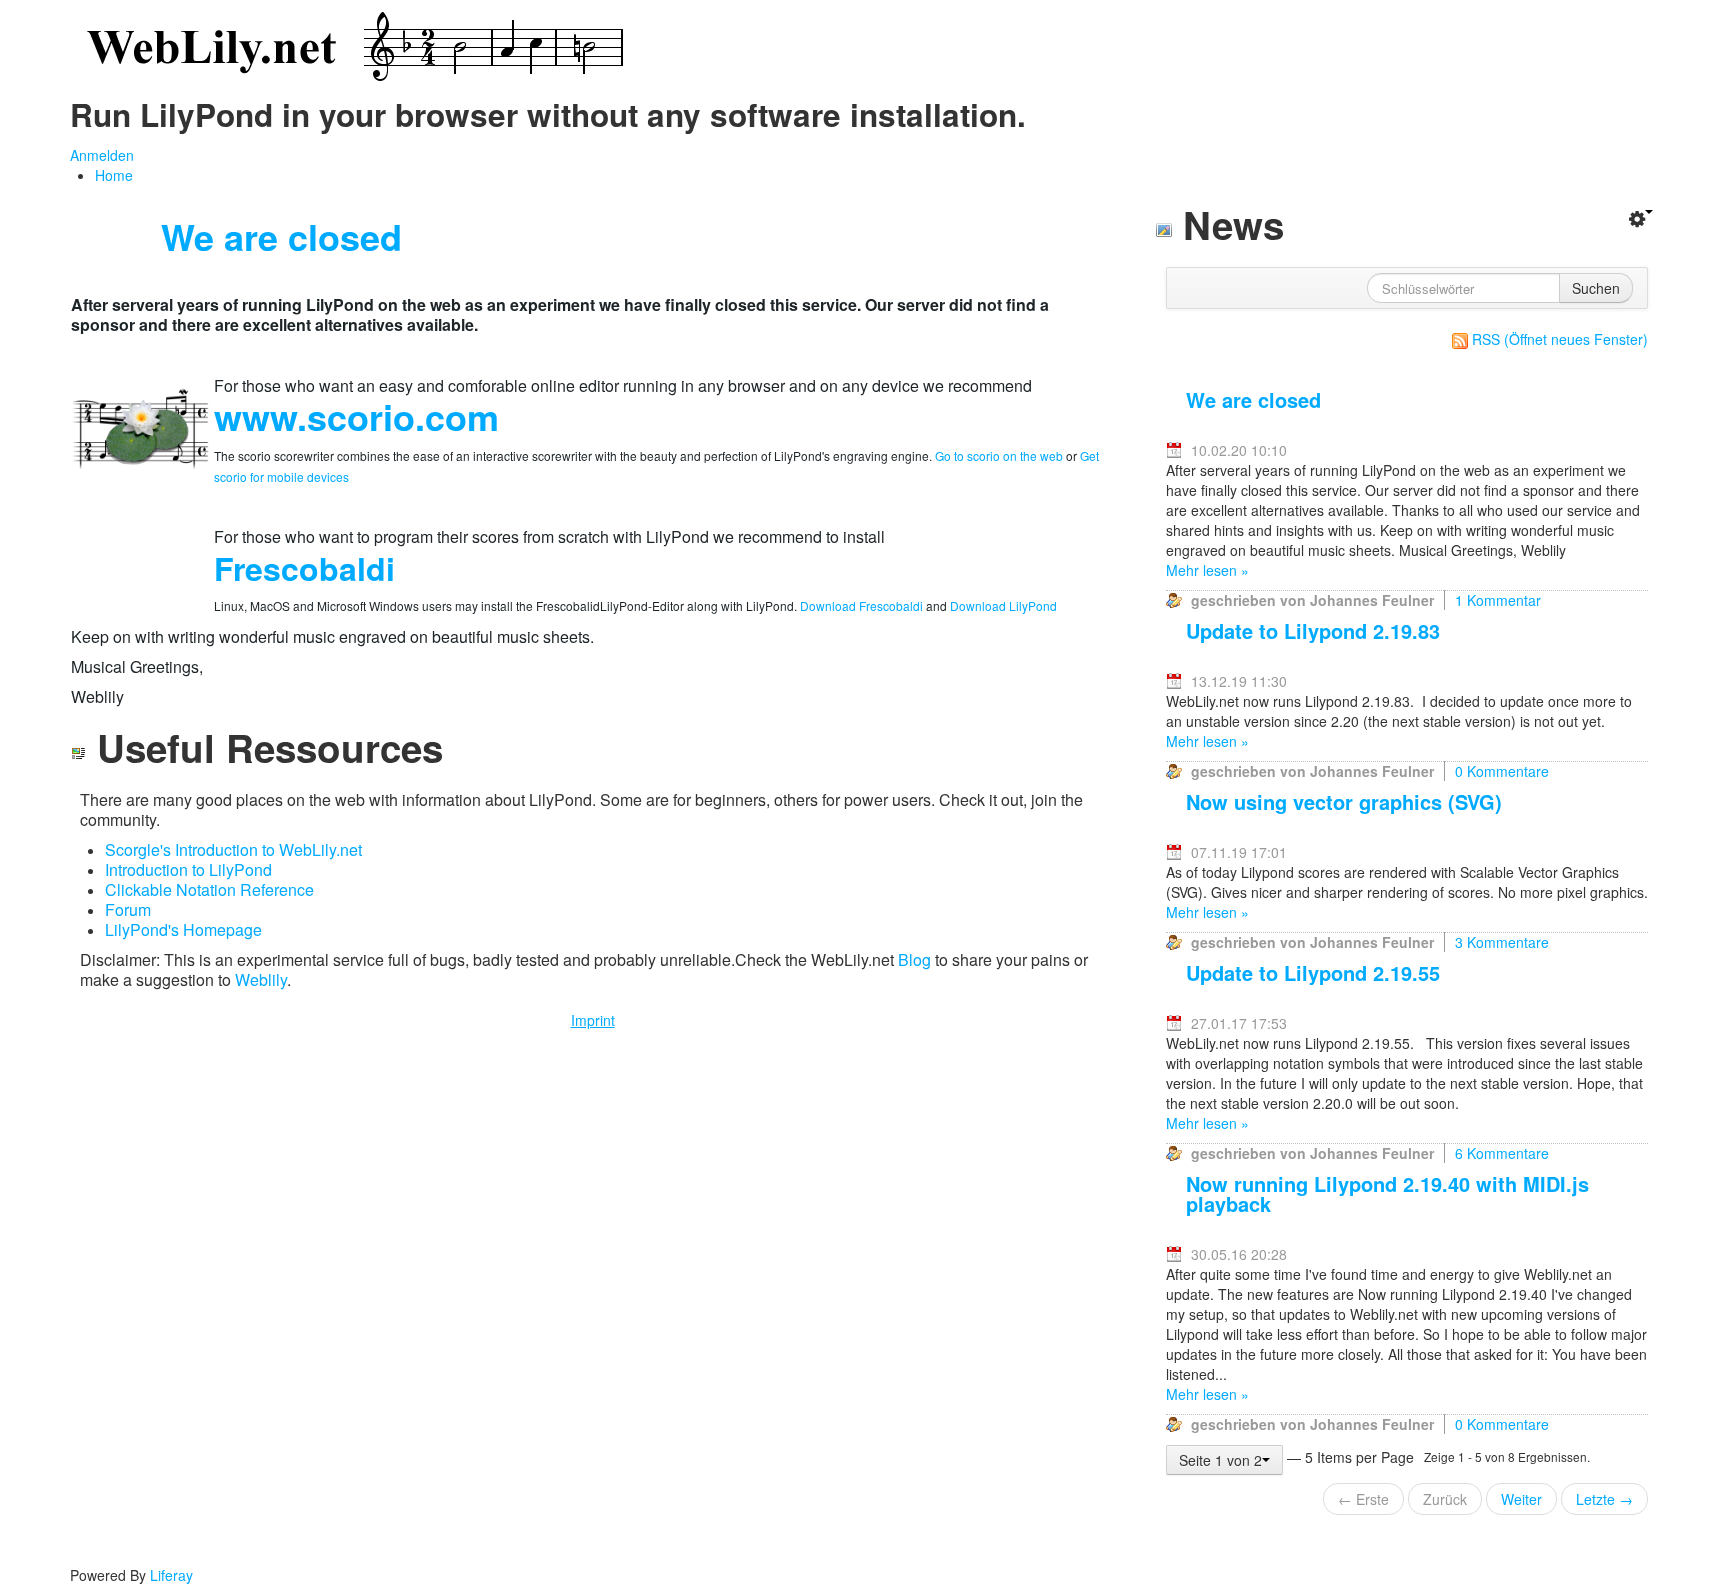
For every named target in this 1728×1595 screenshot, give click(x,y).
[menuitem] (114, 175)
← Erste (1363, 1499)
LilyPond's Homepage (183, 929)
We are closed (1253, 399)
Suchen (1596, 288)
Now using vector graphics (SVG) (1344, 801)
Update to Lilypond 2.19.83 (1313, 630)
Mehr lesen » (1207, 570)
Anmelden (102, 155)
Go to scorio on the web (999, 455)
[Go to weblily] (350, 47)
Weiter (1521, 1499)
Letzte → (1604, 1499)
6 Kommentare (1502, 1153)
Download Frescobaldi (860, 605)
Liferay (171, 1575)
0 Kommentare (1502, 771)
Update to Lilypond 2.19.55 (1313, 972)
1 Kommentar (1498, 600)
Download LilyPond (1003, 605)
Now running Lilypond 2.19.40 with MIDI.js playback (1387, 1193)
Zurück (1445, 1499)
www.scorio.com (356, 416)
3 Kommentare (1502, 942)
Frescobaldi (304, 568)
